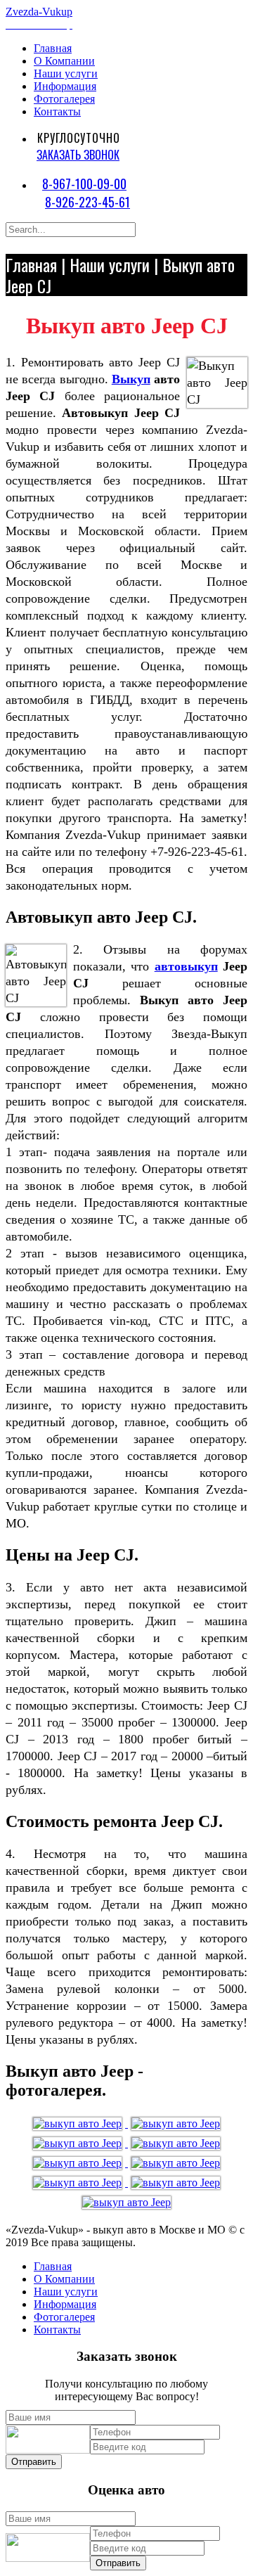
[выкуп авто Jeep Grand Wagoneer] (79, 2143)
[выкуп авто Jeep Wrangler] (79, 2123)
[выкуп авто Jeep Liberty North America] (176, 2143)
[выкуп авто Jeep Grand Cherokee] (126, 2202)
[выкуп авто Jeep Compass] (176, 2183)
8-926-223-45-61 (87, 202)
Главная (53, 48)
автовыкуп (186, 966)
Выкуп (131, 379)
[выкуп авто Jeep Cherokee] (176, 2163)
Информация (65, 86)
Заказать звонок (78, 155)
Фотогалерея (64, 99)
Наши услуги (66, 73)
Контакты (57, 111)
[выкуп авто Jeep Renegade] (79, 2163)
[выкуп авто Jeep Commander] (79, 2183)
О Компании (64, 61)
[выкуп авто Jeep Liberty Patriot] (176, 2123)
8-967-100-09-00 (84, 184)
